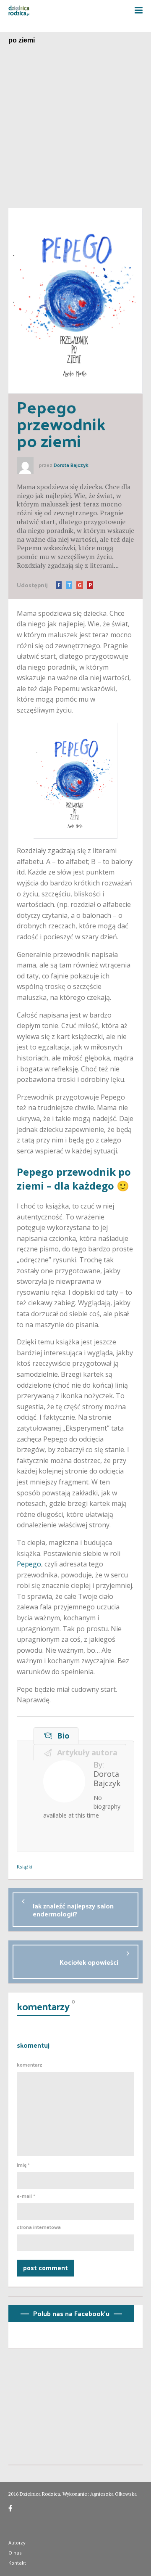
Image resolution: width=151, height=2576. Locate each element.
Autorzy (17, 2542)
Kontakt (17, 2563)
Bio (61, 1736)
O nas (15, 2552)
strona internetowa (39, 2227)
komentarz (30, 2065)
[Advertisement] (75, 128)
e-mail (26, 2196)
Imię (23, 2165)
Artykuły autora (85, 1752)
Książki (25, 1866)
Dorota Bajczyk (71, 465)
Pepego (29, 1564)
